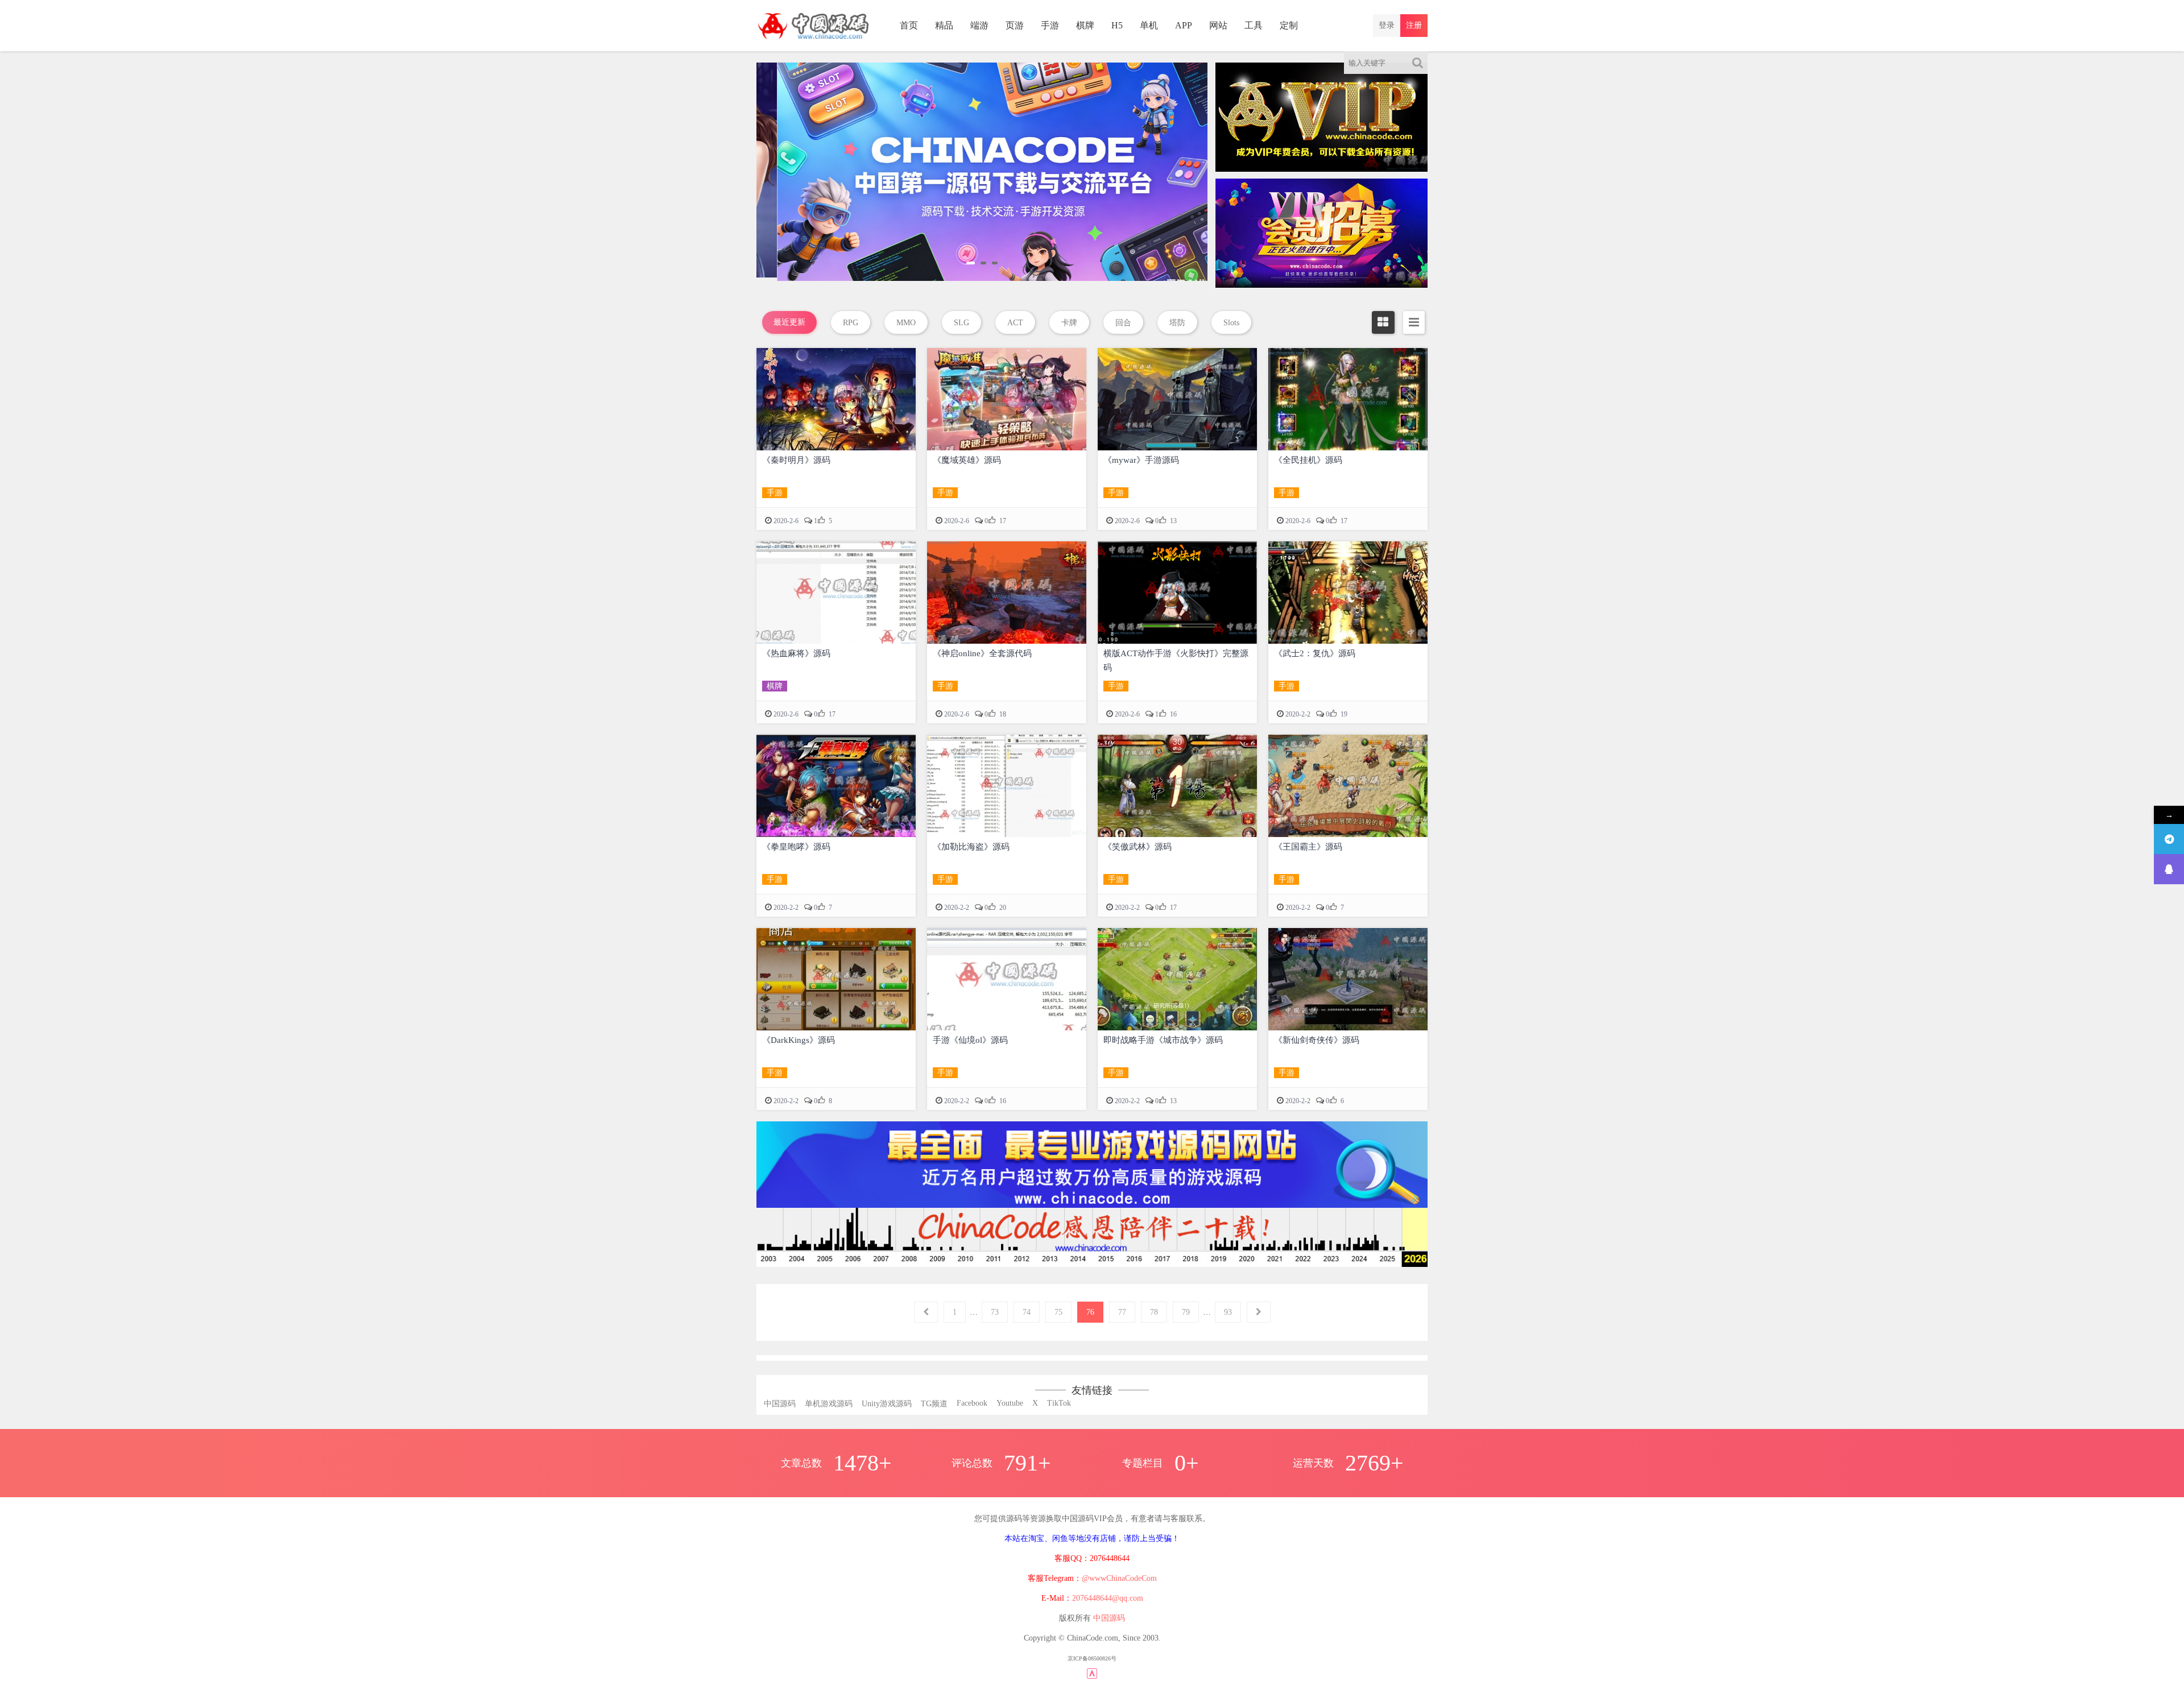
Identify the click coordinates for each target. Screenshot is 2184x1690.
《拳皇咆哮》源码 (796, 847)
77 (1122, 1312)
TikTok (1059, 1403)
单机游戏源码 (829, 1404)
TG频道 (934, 1404)
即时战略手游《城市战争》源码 (1163, 1040)
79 (1186, 1312)
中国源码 (780, 1404)
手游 (1050, 25)
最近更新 (789, 322)
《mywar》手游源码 (1141, 460)
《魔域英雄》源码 (967, 460)
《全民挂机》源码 (1308, 460)
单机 (1149, 25)
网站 (1218, 25)
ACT (1015, 323)
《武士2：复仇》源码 (1315, 653)
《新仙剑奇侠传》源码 (1317, 1040)
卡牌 (1069, 323)
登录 (1387, 25)
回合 (1123, 323)
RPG (851, 323)
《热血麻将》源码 (796, 653)
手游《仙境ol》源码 (970, 1040)
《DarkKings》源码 (799, 1040)
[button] (971, 263)
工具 (1254, 25)
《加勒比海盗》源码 (971, 847)
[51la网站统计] (1092, 1673)
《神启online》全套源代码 (982, 653)
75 (1058, 1312)
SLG (961, 323)
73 (995, 1312)
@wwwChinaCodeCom (1119, 1578)
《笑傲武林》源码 (1137, 847)
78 (1154, 1312)
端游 (979, 25)
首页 (909, 25)
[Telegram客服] (2169, 839)
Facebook (972, 1403)
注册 (1414, 25)
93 (1228, 1312)
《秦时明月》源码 (796, 460)
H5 (1117, 25)
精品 (944, 25)
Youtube (1010, 1403)
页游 (1015, 25)
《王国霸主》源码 (1308, 847)
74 (1027, 1312)
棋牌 (1085, 25)
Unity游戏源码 (887, 1404)
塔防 (1177, 323)
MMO (906, 323)
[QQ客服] (2169, 869)
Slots (1231, 323)
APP (1184, 25)
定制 (1289, 25)
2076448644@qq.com (1108, 1598)
